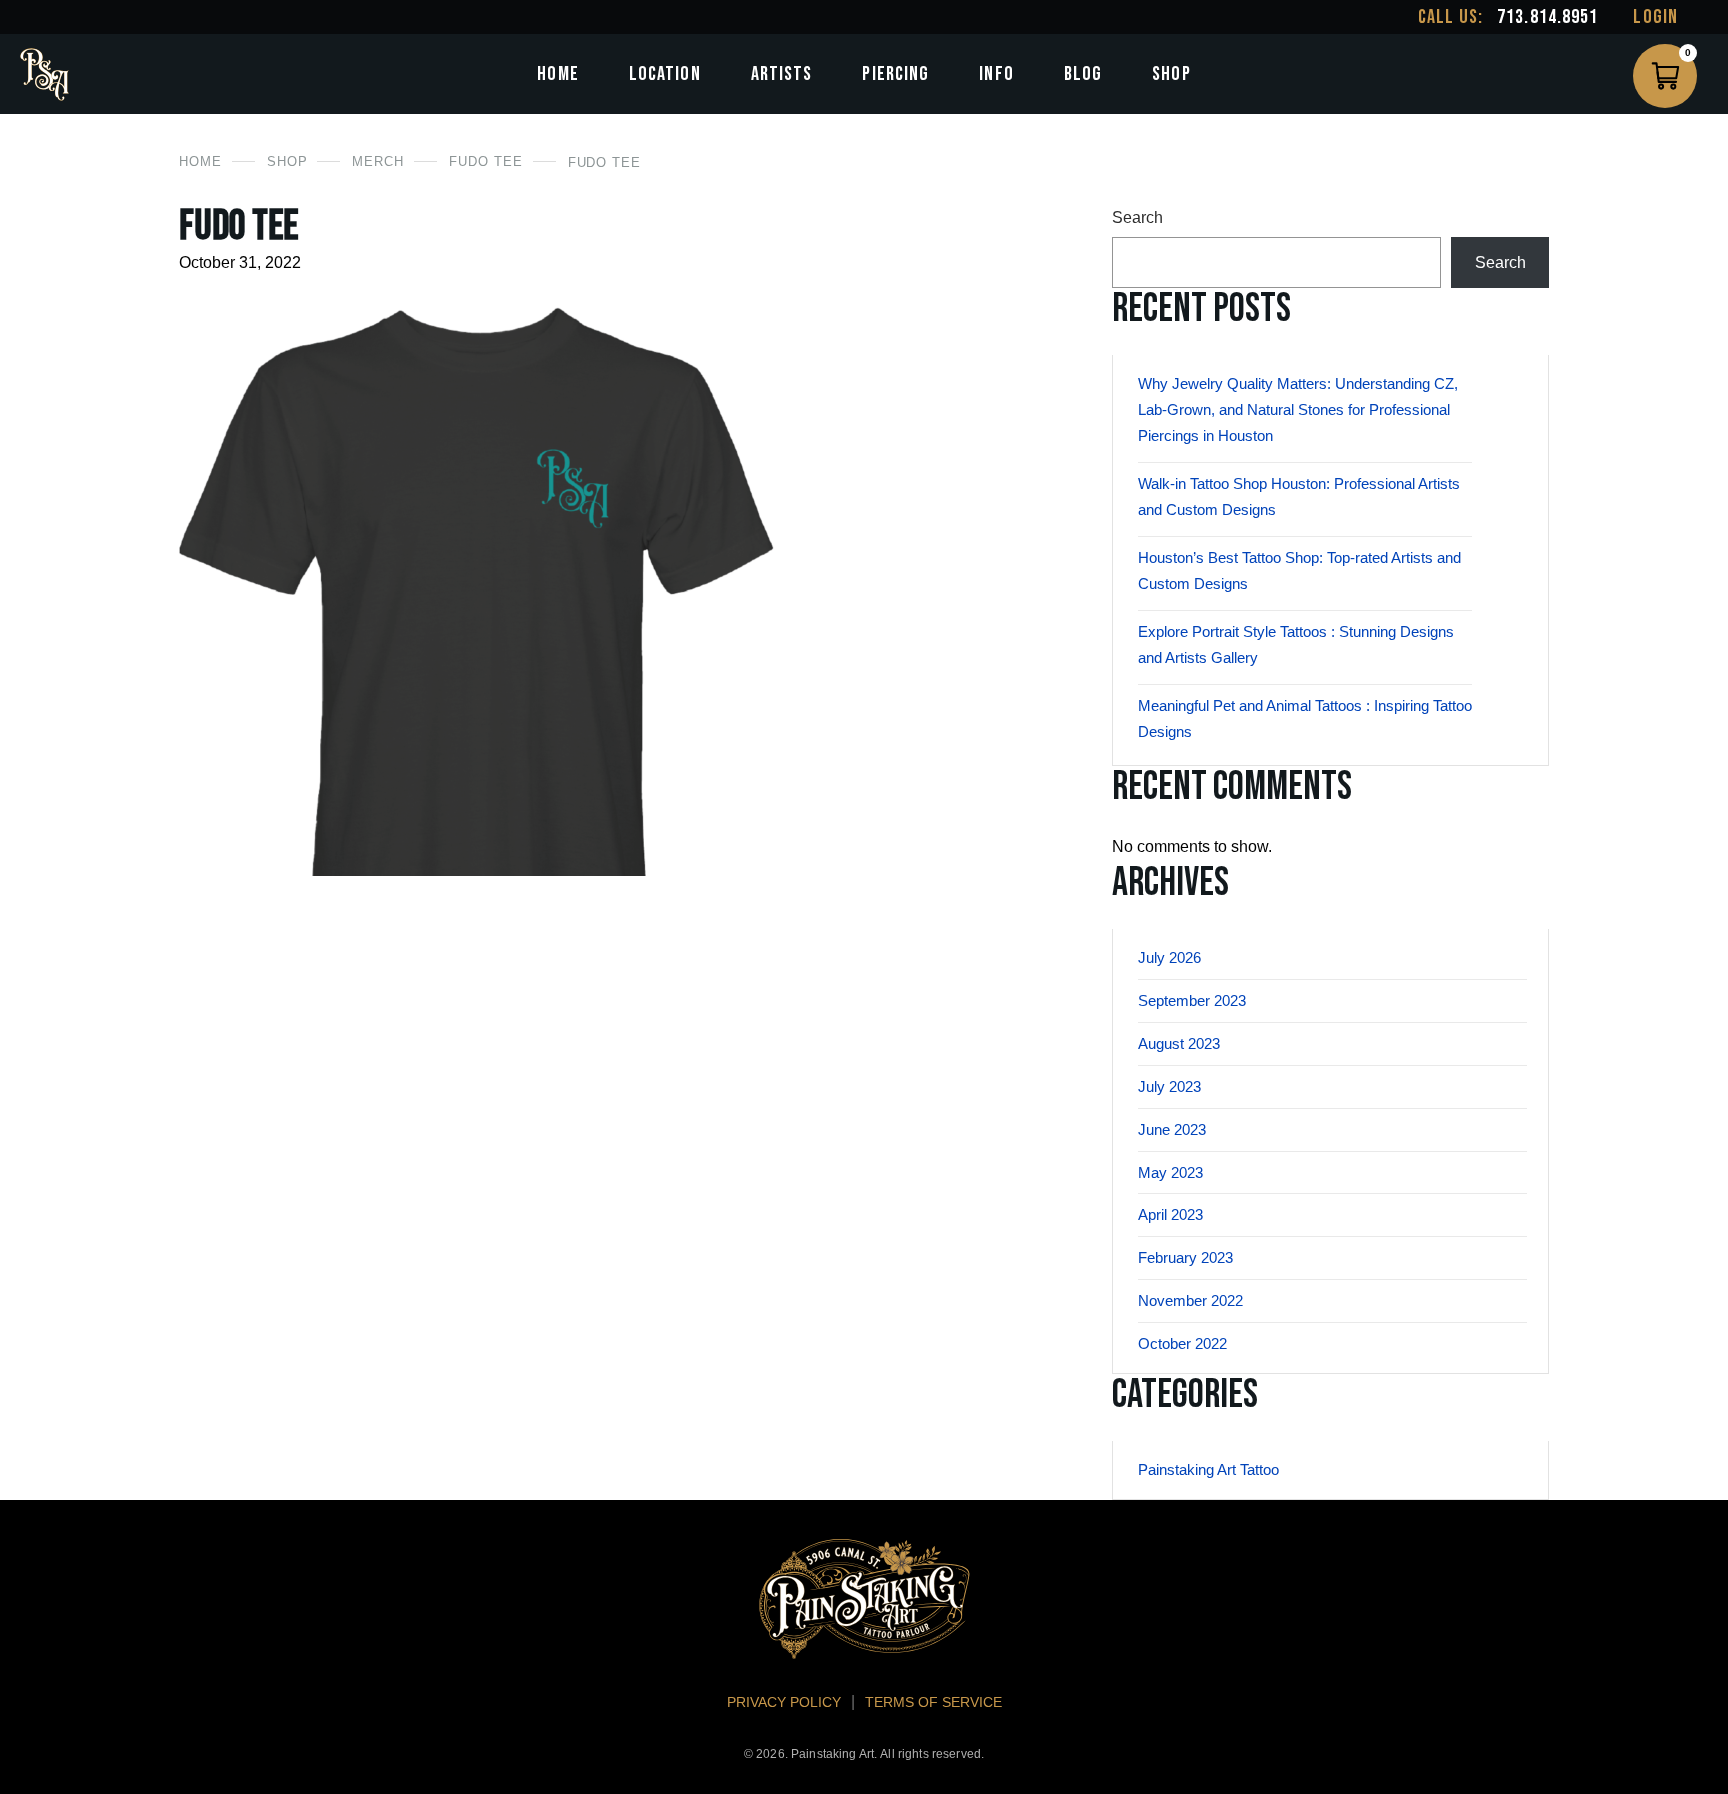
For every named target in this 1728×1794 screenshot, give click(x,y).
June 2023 (1172, 1129)
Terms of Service (933, 1702)
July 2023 (1169, 1086)
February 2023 (1185, 1257)
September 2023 (1192, 1000)
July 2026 (1169, 957)
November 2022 (1190, 1300)
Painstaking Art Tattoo (1208, 1469)
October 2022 (1182, 1343)
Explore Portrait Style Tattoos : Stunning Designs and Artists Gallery (1296, 644)
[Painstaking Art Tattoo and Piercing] (44, 74)
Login (1655, 17)
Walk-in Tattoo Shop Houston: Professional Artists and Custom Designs (1299, 496)
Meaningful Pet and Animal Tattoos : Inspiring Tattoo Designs (1305, 718)
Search (1137, 217)
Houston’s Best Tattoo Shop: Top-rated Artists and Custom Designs (1299, 570)
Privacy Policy (784, 1702)
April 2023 (1170, 1214)
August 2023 (1179, 1043)
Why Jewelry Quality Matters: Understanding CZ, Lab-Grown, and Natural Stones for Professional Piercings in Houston (1298, 409)
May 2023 (1170, 1172)
